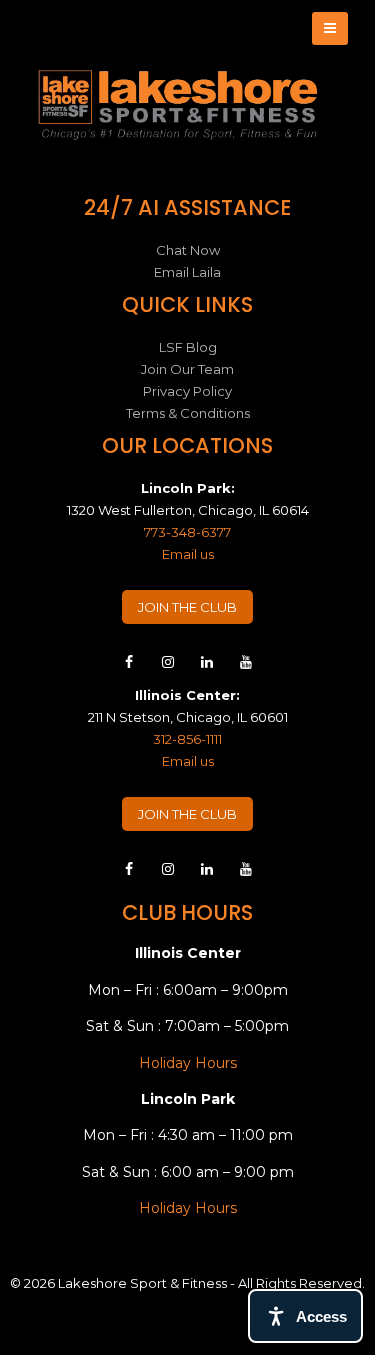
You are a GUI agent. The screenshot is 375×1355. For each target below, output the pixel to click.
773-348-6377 (187, 532)
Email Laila (187, 272)
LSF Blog (188, 347)
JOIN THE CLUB (187, 607)
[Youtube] (246, 667)
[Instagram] (168, 667)
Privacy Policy (187, 391)
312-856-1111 (187, 739)
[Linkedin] (207, 667)
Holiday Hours (188, 1063)
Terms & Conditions (188, 413)
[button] (330, 28)
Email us (188, 554)
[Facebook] (129, 667)
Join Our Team (187, 369)
